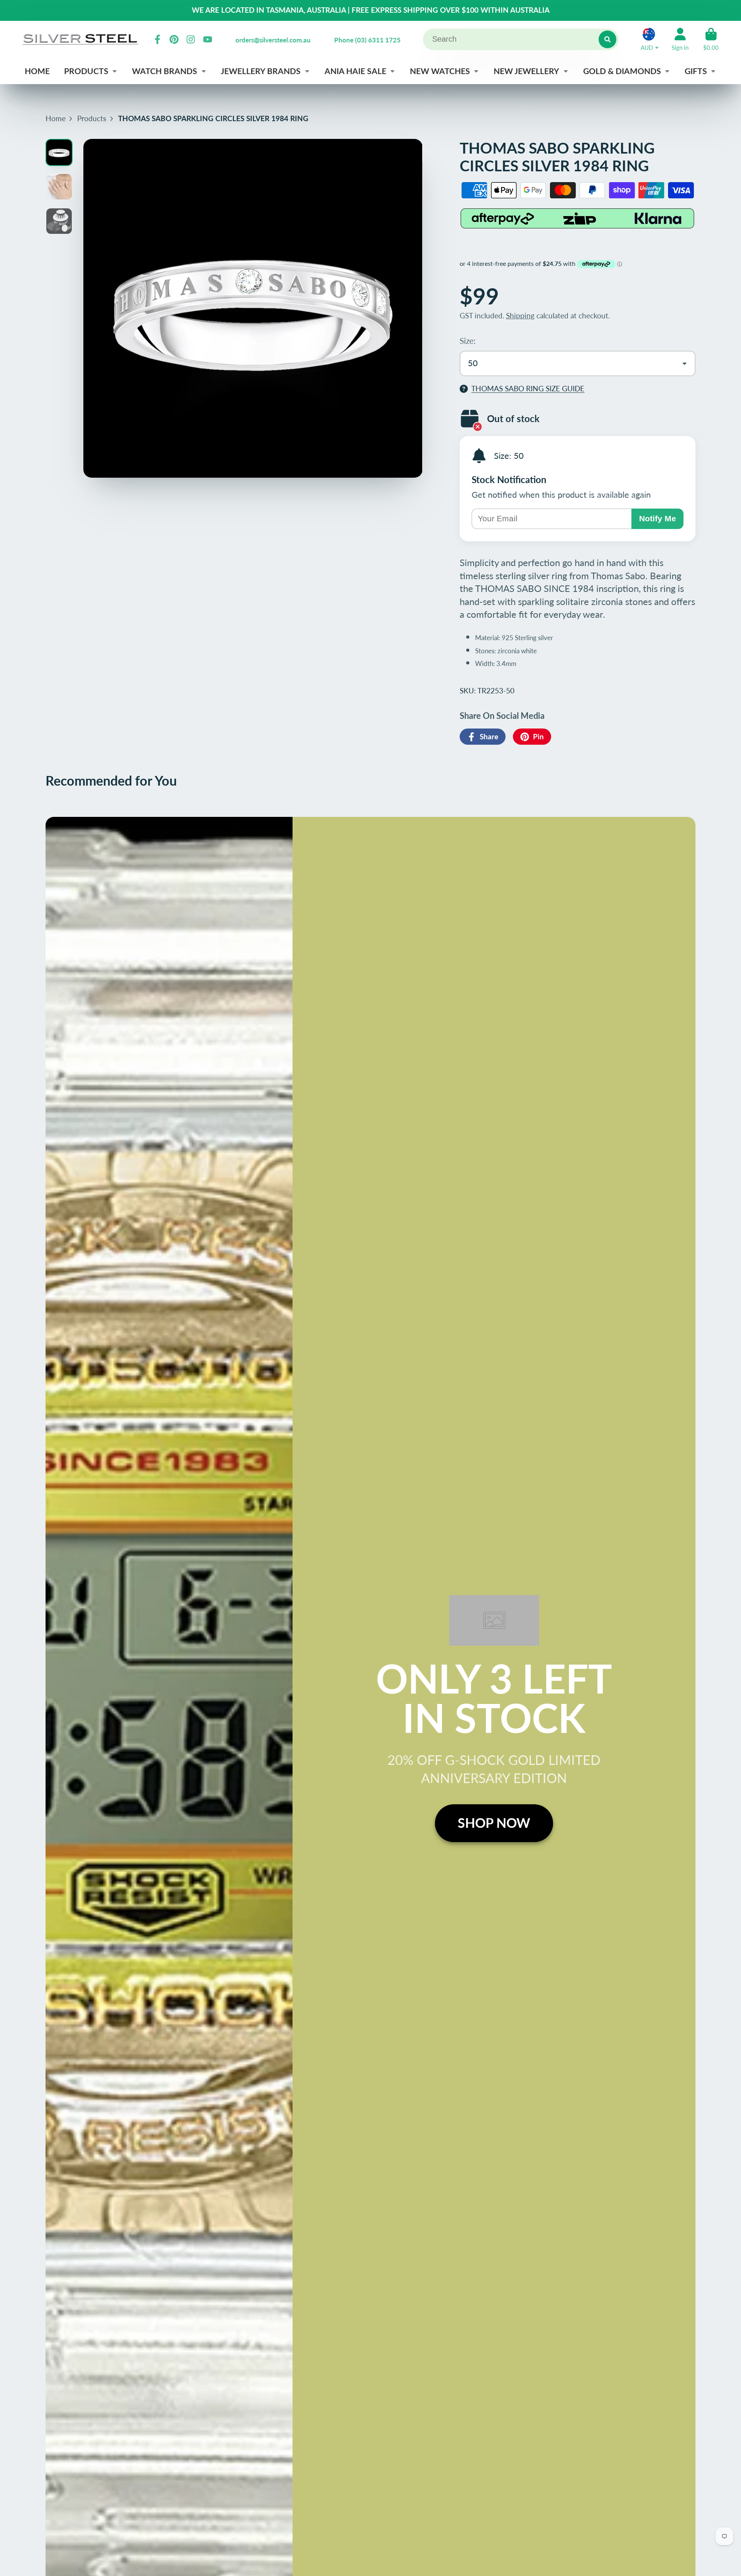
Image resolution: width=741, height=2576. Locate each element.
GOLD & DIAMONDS (622, 71)
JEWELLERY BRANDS (261, 71)
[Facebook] (157, 39)
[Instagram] (191, 39)
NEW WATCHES (440, 71)
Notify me (658, 518)
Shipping (520, 315)
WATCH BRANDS (165, 71)
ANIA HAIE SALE (355, 71)
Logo (80, 39)
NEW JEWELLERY (526, 71)
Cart (711, 39)
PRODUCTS (86, 71)
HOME (37, 71)
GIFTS (696, 71)
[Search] (607, 39)
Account (680, 39)
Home (56, 118)
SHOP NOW (494, 1823)
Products (92, 118)
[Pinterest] (174, 39)
